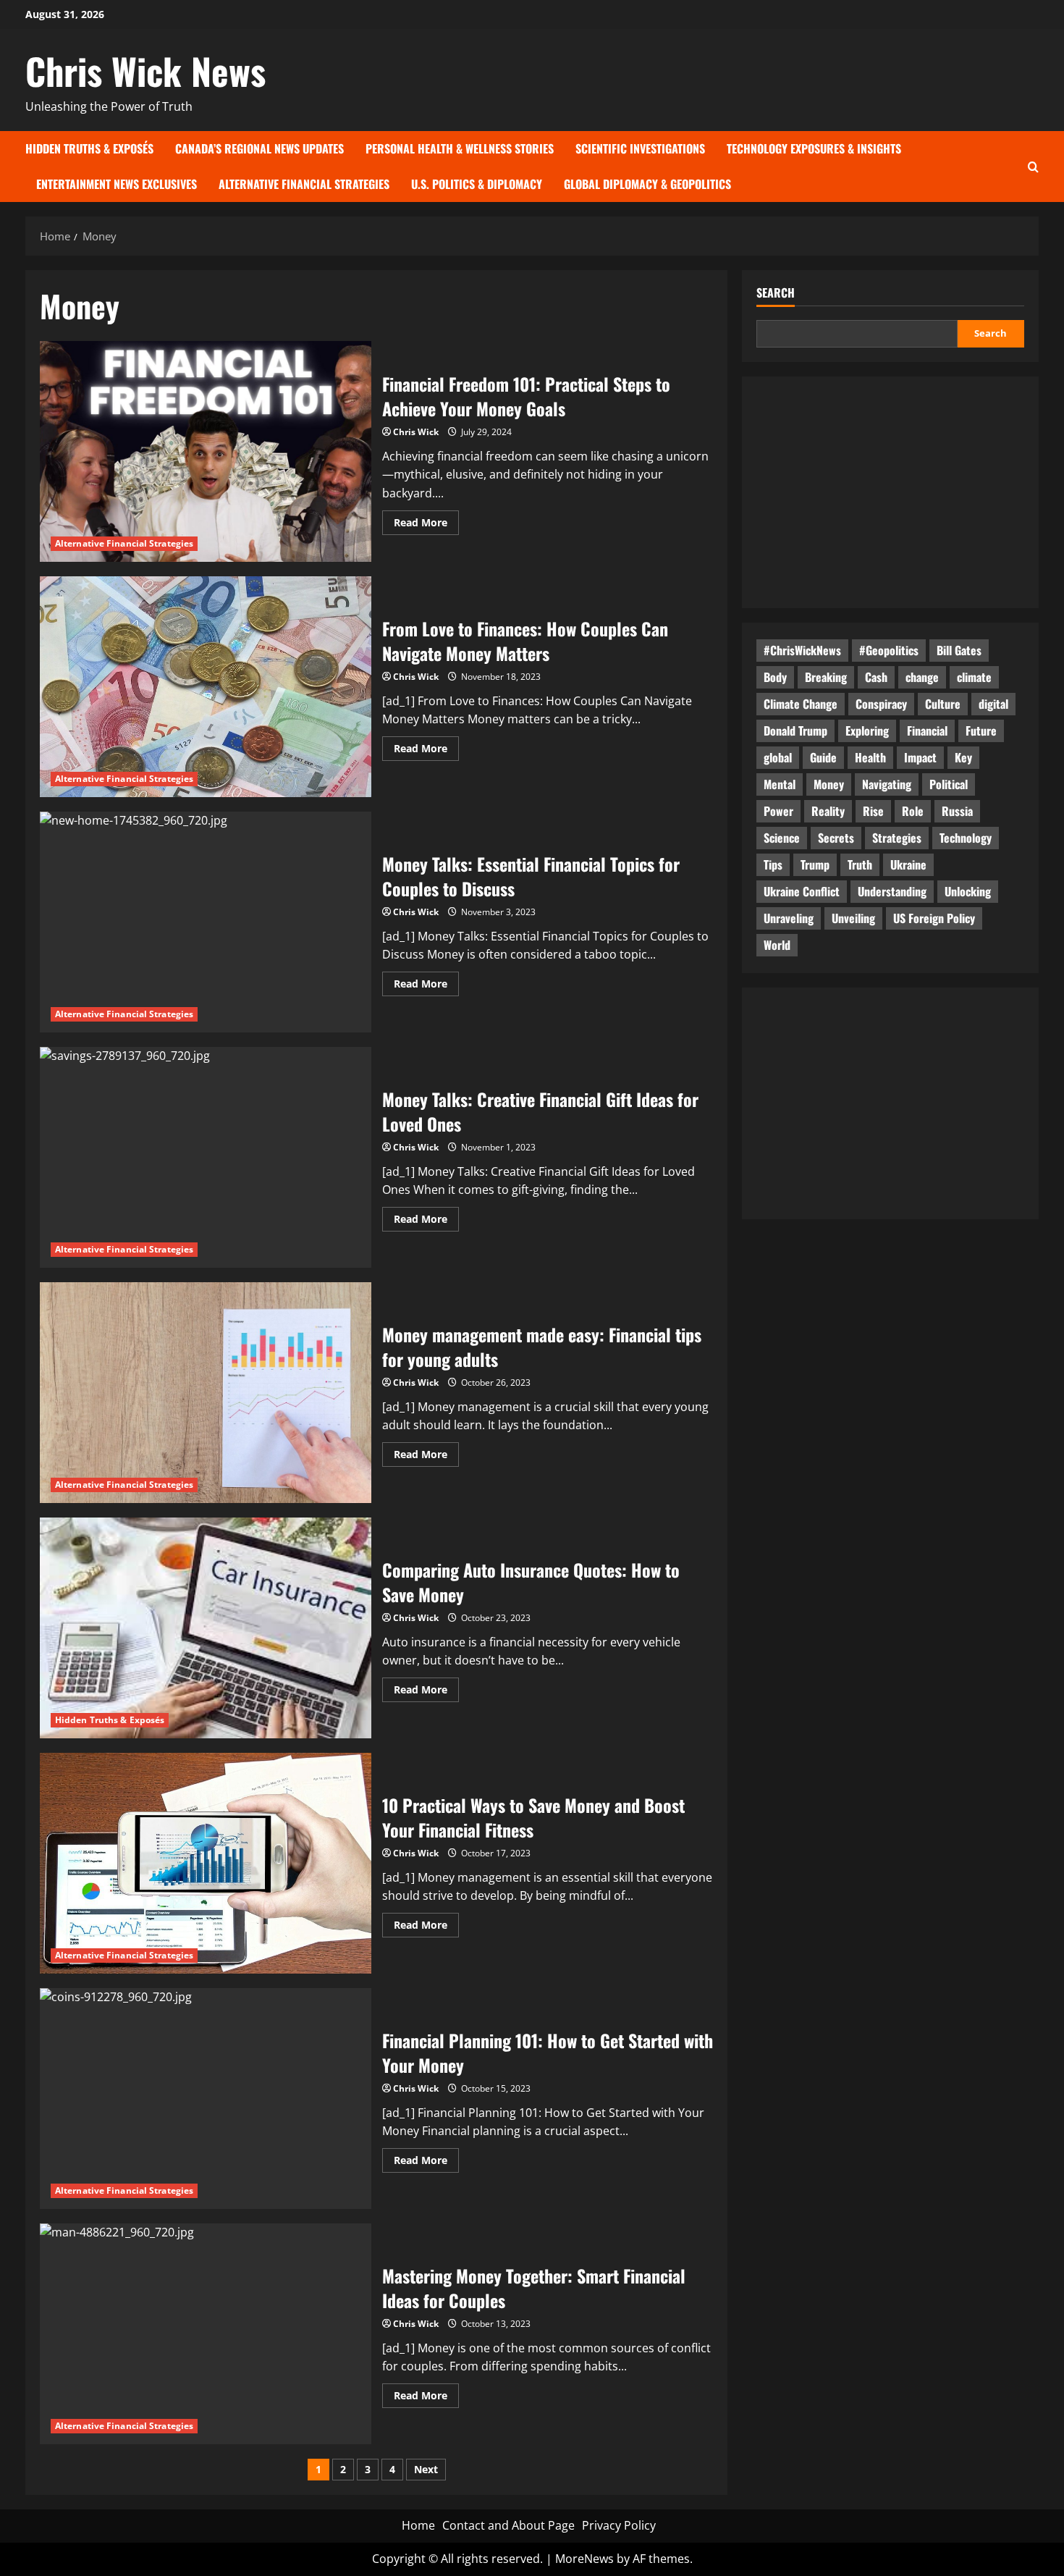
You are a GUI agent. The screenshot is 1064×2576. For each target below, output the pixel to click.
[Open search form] (1033, 166)
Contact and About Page (508, 2525)
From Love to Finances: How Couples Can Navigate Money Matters (206, 687)
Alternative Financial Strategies (304, 184)
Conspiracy (881, 704)
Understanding (892, 891)
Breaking (826, 677)
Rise (873, 811)
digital (993, 704)
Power (778, 811)
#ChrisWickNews (802, 650)
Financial (927, 731)
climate (974, 677)
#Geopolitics (889, 650)
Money (829, 784)
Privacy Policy (619, 2525)
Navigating (887, 784)
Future (981, 731)
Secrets (836, 838)
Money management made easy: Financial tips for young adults (206, 1393)
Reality (828, 811)
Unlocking (968, 891)
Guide (823, 757)
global (778, 757)
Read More (426, 525)
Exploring (867, 731)
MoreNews (584, 2559)
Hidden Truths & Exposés (89, 148)
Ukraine (908, 864)
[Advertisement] (890, 492)
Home (418, 2525)
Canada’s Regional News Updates (259, 148)
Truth (860, 864)
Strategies (897, 838)
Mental (780, 784)
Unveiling (853, 918)
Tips (773, 864)
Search (776, 293)
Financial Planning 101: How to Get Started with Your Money (206, 2099)
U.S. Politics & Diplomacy (477, 184)
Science (782, 838)
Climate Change (801, 704)
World (777, 945)
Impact (920, 757)
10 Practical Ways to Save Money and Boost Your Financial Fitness (206, 1863)
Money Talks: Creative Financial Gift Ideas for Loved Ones (206, 1157)
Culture (943, 704)
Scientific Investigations (640, 148)
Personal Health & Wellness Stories (460, 148)
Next (426, 2469)
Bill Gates (959, 650)
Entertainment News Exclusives (117, 184)
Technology (966, 838)
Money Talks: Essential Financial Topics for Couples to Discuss (206, 922)
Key (963, 757)
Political (949, 784)
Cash (876, 677)
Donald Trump (795, 731)
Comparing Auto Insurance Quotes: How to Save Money (206, 1628)
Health (870, 757)
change (922, 677)
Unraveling (789, 918)
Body (775, 677)
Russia (957, 811)
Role (913, 811)
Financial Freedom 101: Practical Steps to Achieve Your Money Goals (206, 451)
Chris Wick (416, 432)
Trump (815, 864)
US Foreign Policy (934, 918)
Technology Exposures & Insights (814, 148)
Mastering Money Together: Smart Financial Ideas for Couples (206, 2334)
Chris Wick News (145, 70)
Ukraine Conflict (802, 891)
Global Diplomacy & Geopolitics (647, 184)
